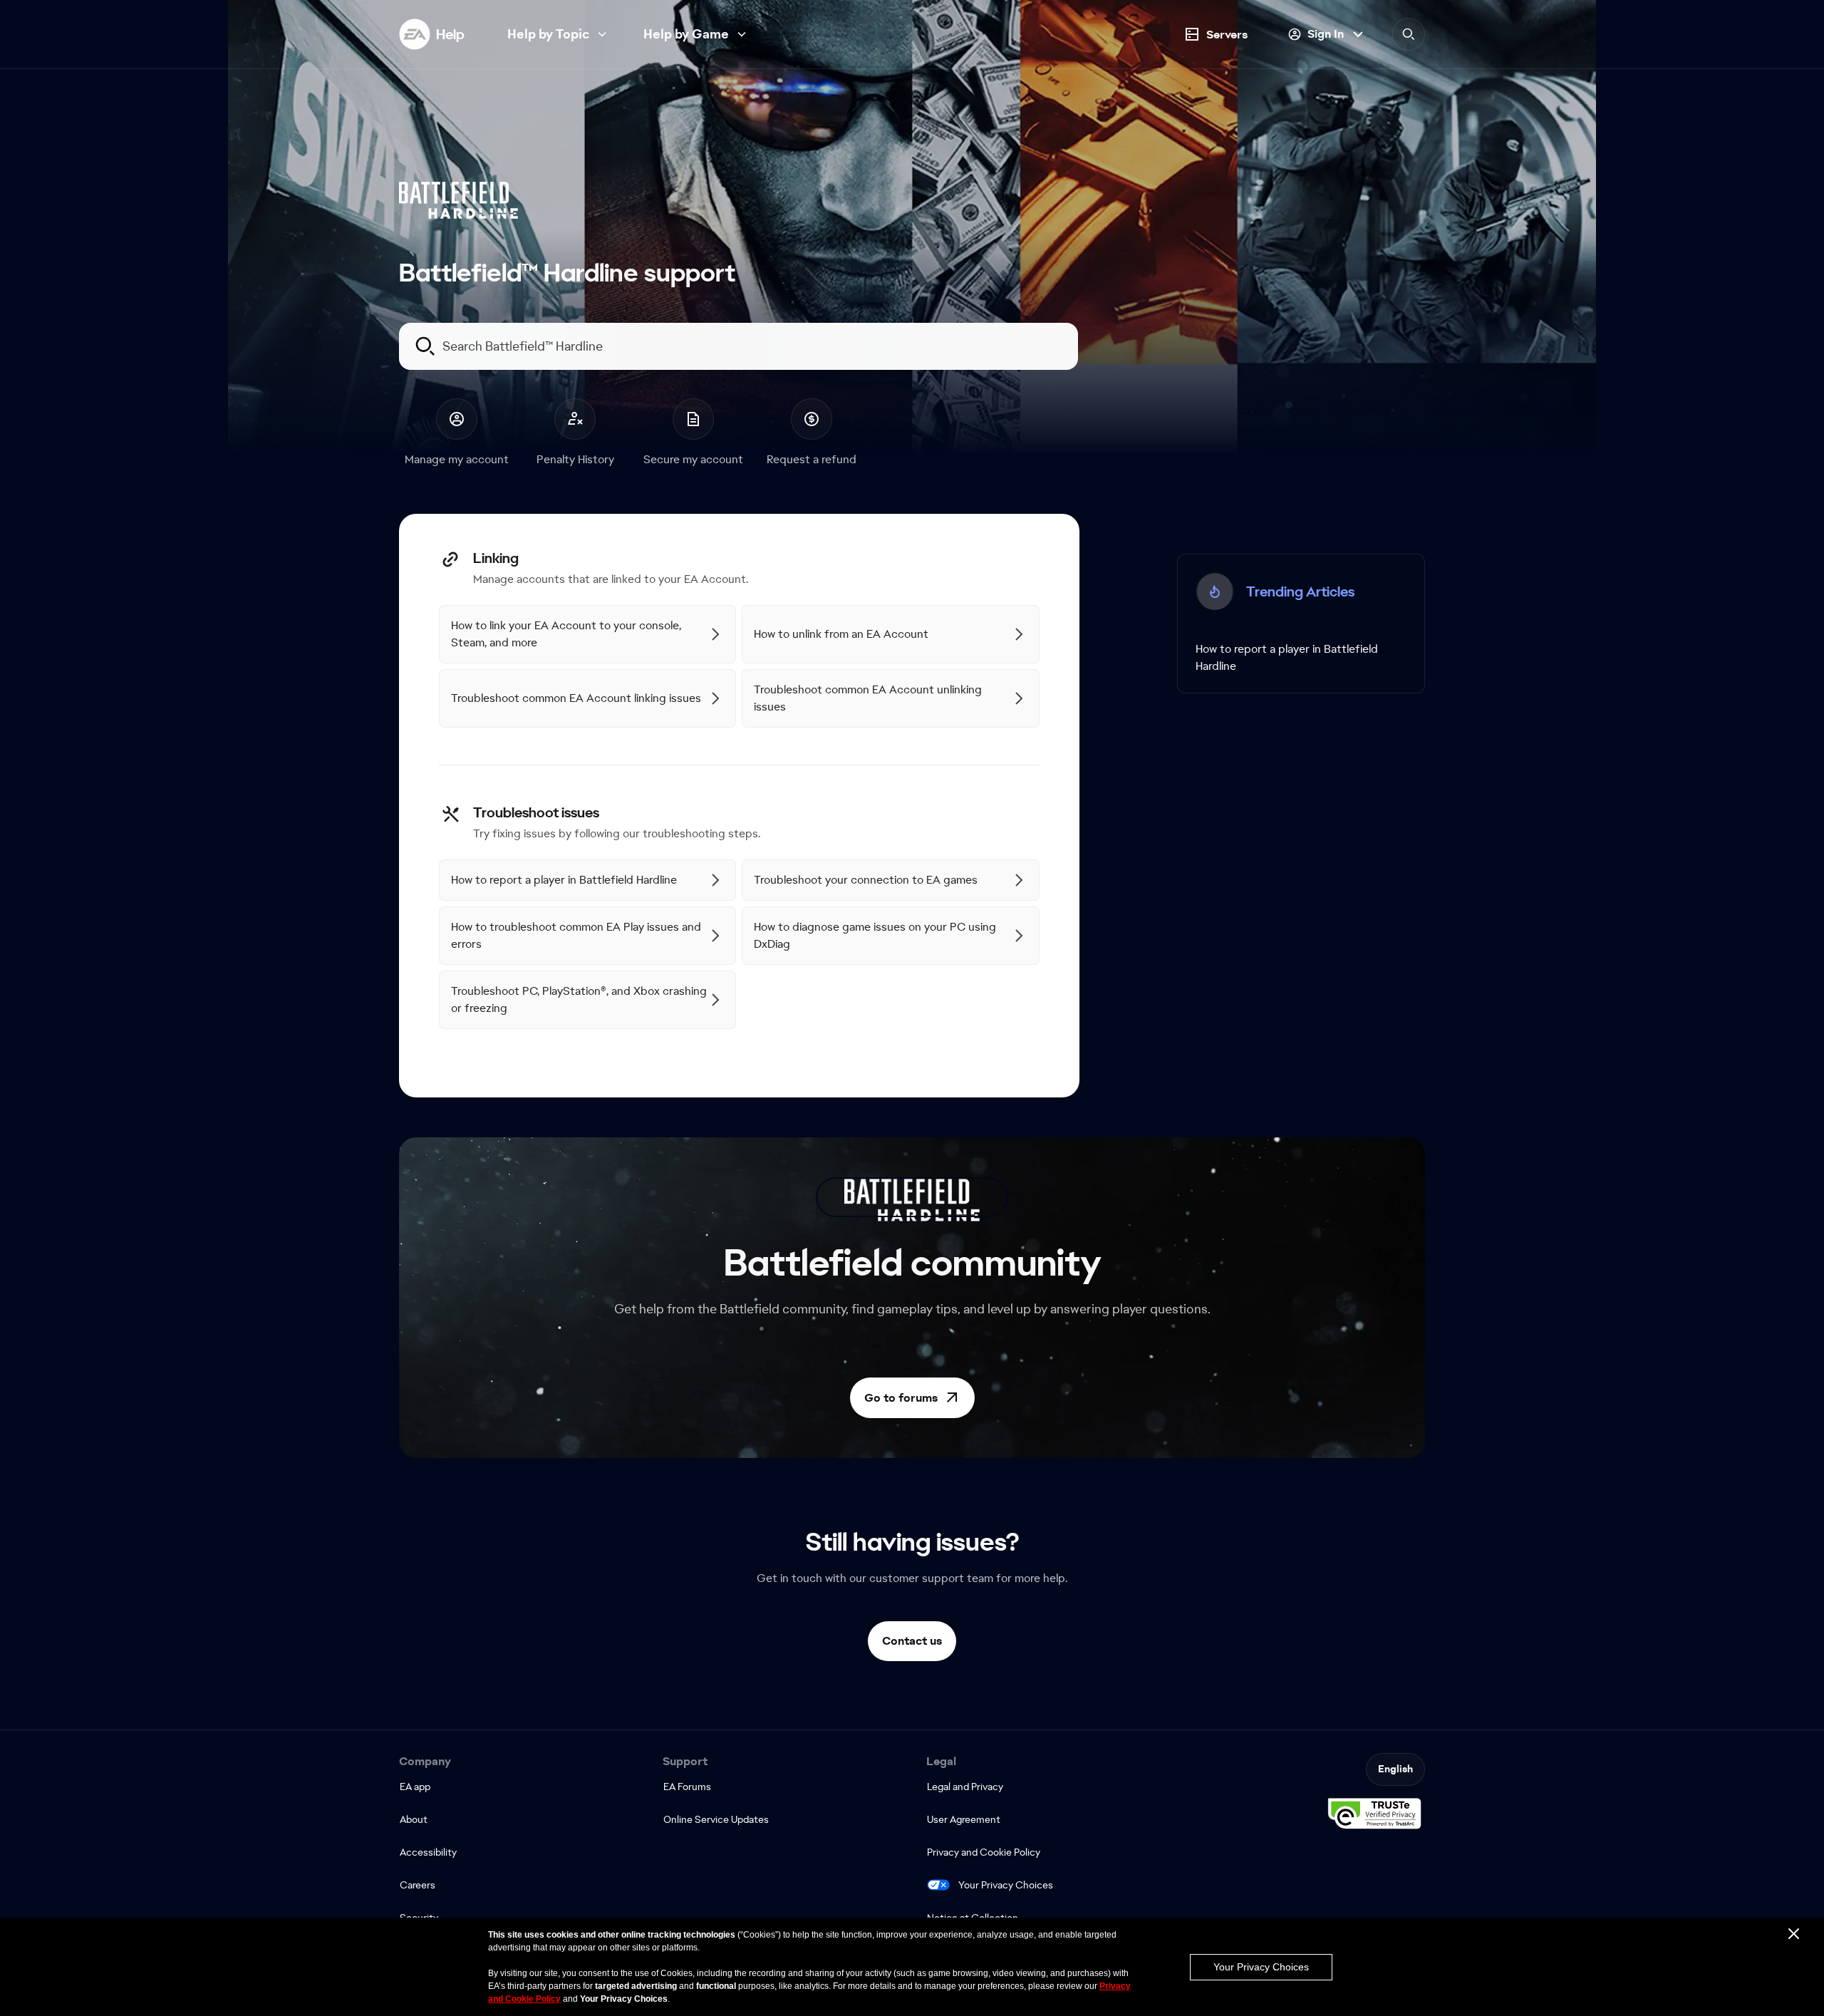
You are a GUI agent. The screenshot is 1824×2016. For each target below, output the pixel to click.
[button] (912, 1398)
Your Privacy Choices (1006, 1885)
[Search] (1409, 34)
